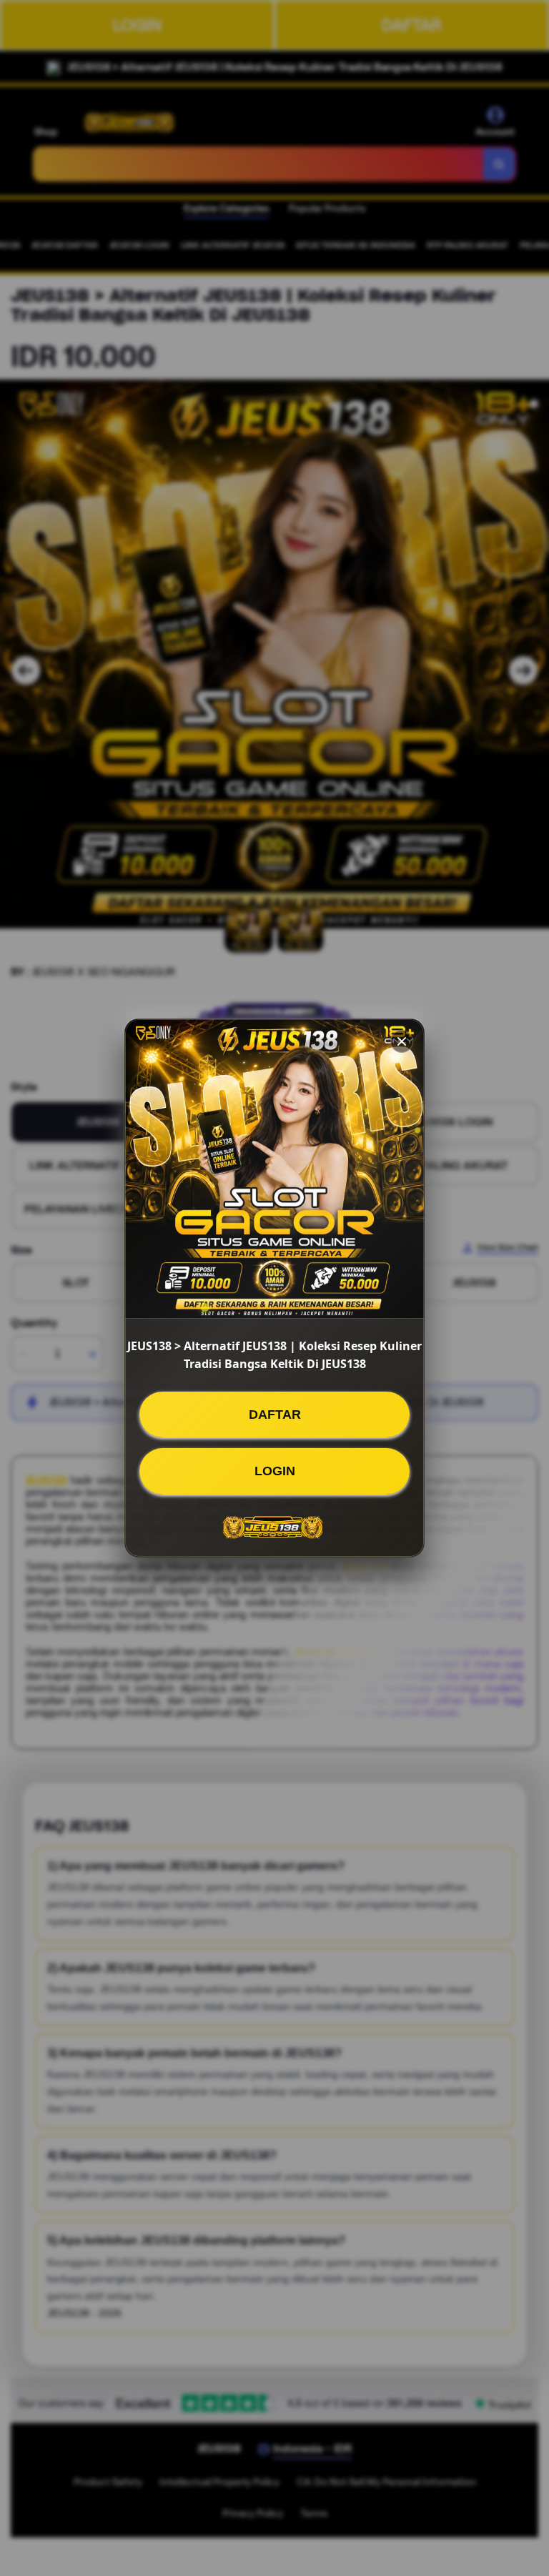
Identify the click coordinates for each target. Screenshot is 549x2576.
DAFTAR (275, 1415)
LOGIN (275, 1471)
